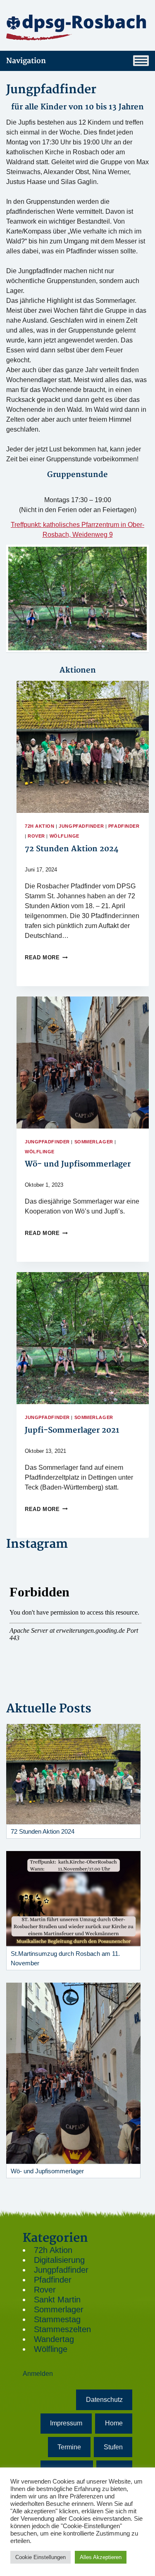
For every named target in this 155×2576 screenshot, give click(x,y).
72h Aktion (40, 826)
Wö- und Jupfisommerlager (78, 1164)
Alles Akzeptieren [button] (101, 2557)
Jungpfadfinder (81, 826)
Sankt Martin (57, 2300)
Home (114, 2423)
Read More (46, 957)
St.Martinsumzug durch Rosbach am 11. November (65, 1958)
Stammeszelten (62, 2329)
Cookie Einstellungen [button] (41, 2557)
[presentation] (83, 747)
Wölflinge (64, 836)
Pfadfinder (124, 826)
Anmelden (38, 2374)
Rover (36, 836)
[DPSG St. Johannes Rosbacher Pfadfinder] (77, 27)
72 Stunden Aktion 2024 (72, 849)
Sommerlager (94, 1142)
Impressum (66, 2423)
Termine (69, 2447)
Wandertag (54, 2339)
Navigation (26, 61)
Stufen (113, 2447)
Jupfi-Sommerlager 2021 (72, 1430)
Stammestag (57, 2319)
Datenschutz (104, 2400)
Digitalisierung (59, 2260)
